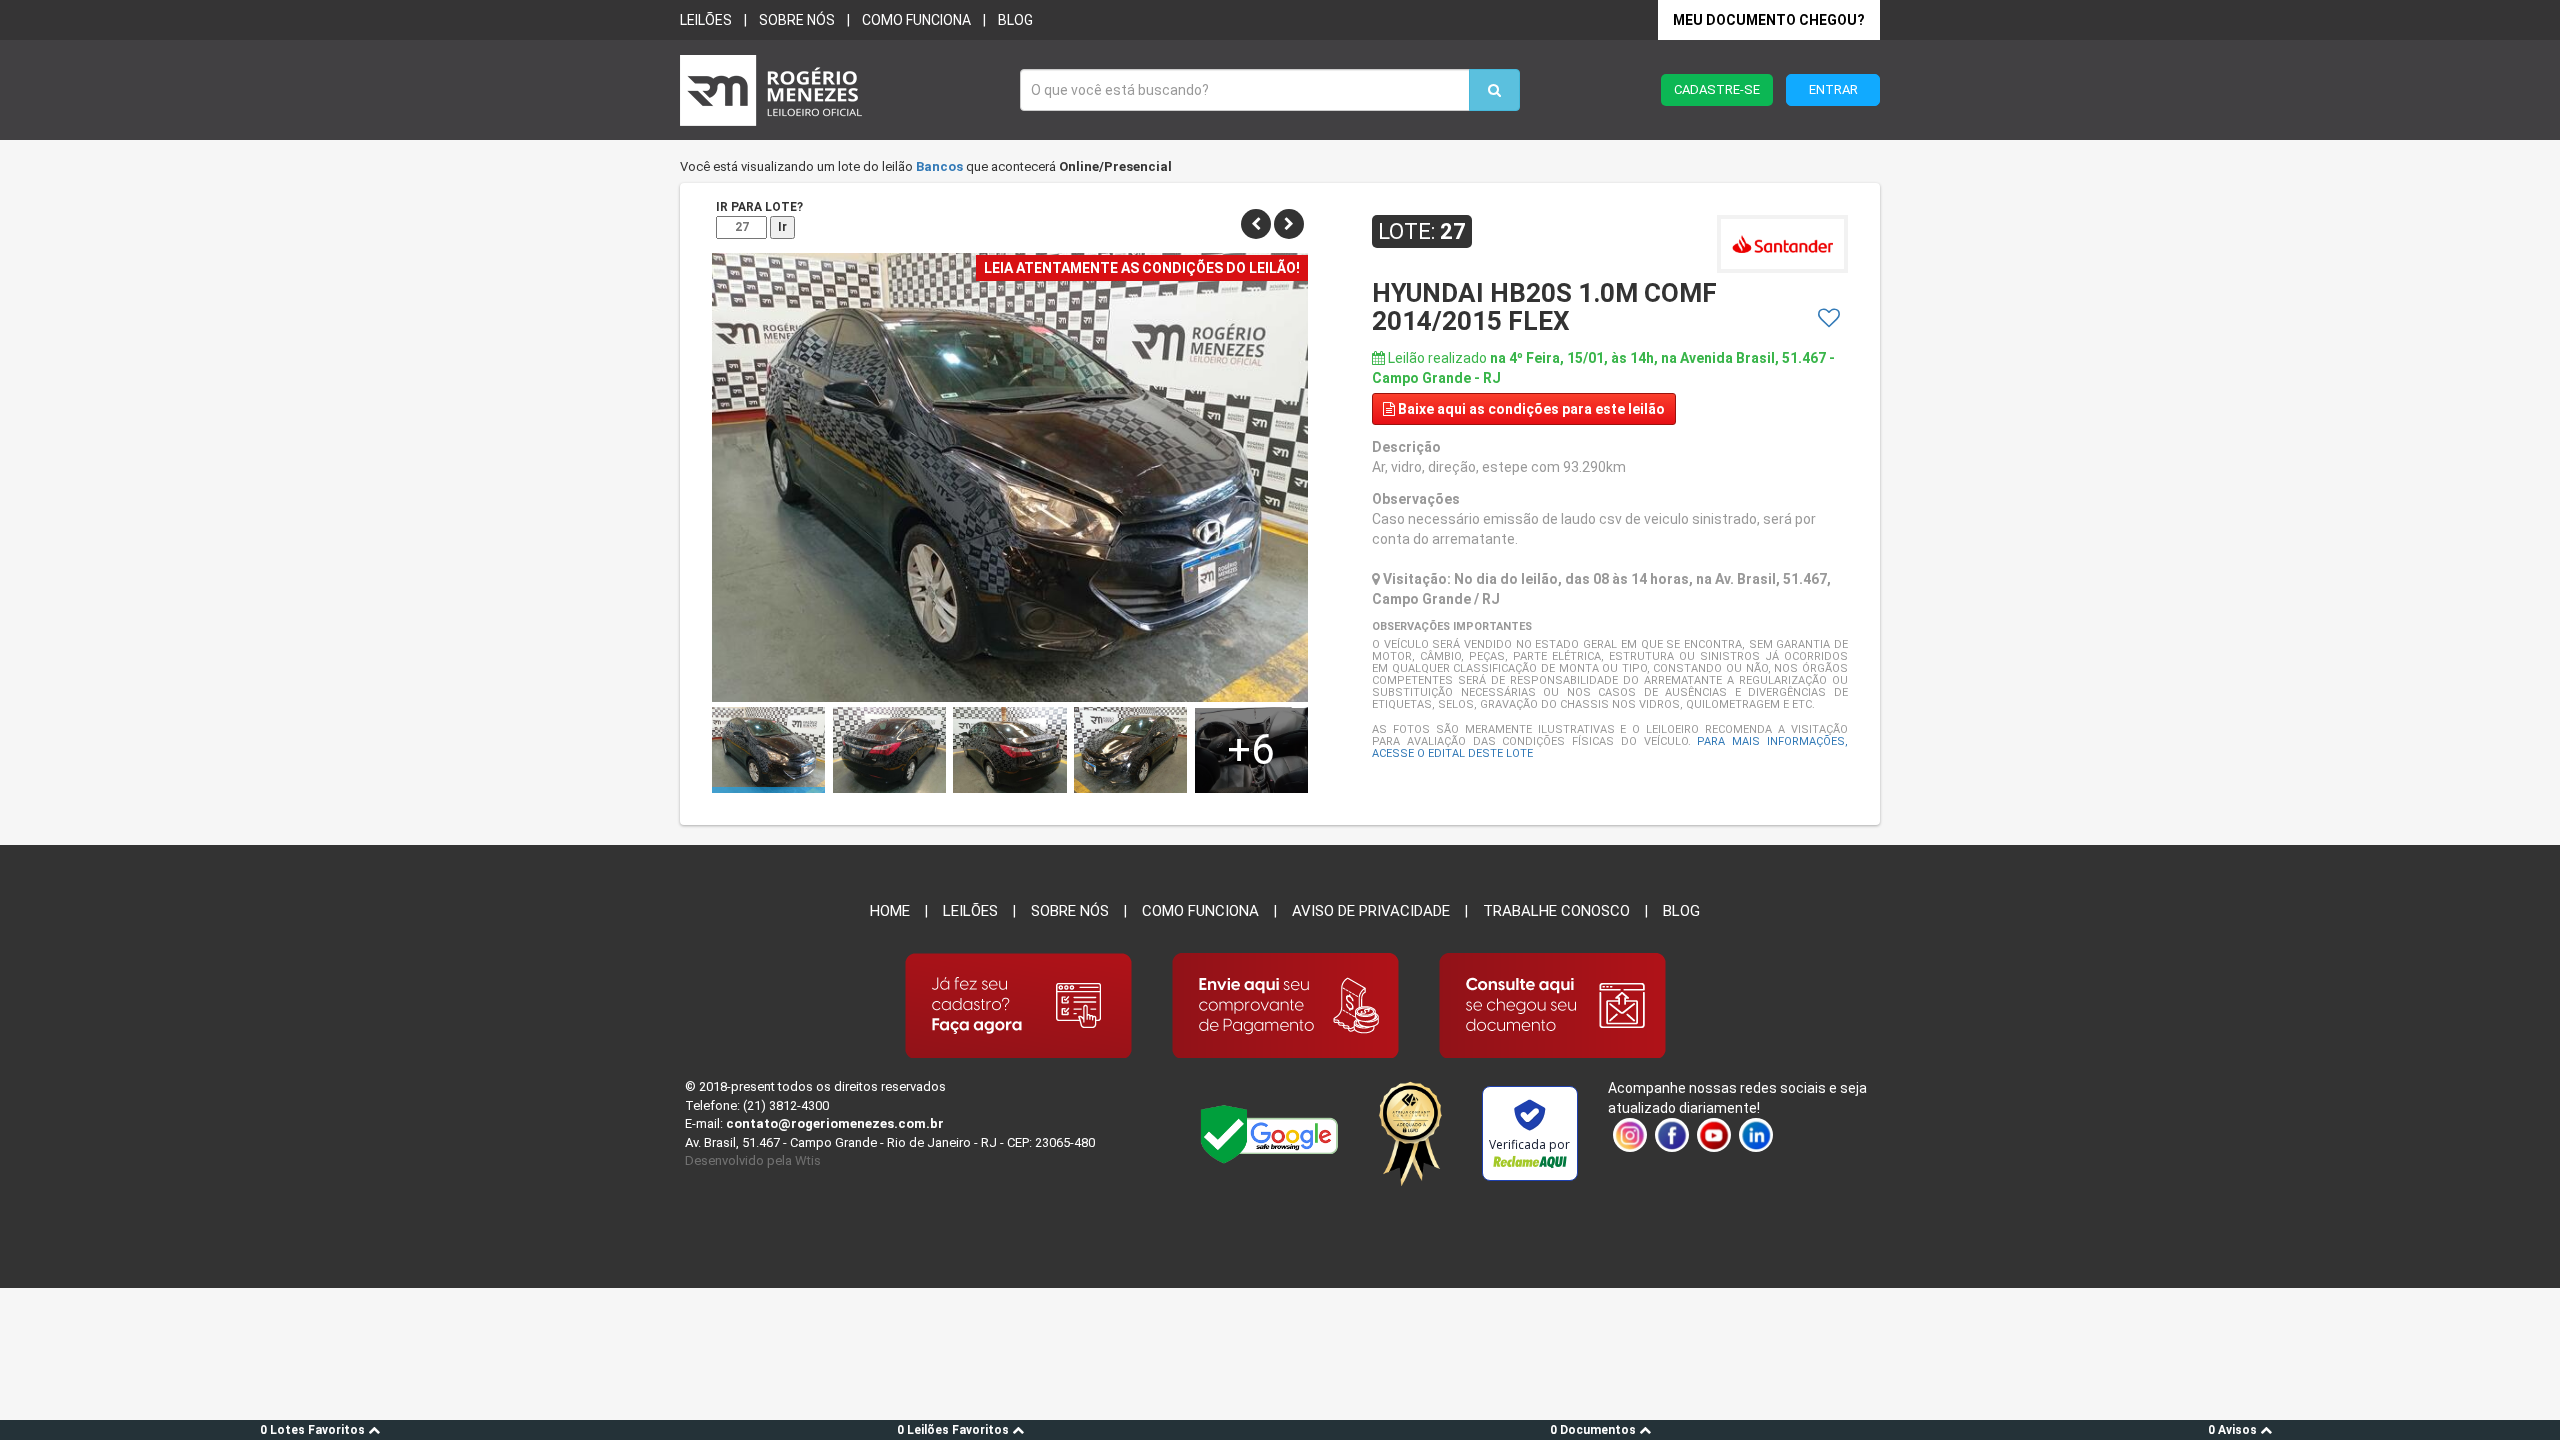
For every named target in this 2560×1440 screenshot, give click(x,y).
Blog (1015, 20)
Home (890, 911)
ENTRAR (1833, 89)
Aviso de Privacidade (1371, 911)
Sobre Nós (1070, 911)
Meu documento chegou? (1769, 20)
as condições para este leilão (1531, 409)
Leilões (706, 20)
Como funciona (916, 20)
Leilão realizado (1603, 368)
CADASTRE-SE (1717, 89)
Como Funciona (1200, 911)
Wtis (808, 1160)
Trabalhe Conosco (1556, 911)
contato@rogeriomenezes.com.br (835, 1123)
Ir (782, 227)
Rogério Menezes (840, 90)
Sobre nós (797, 20)
